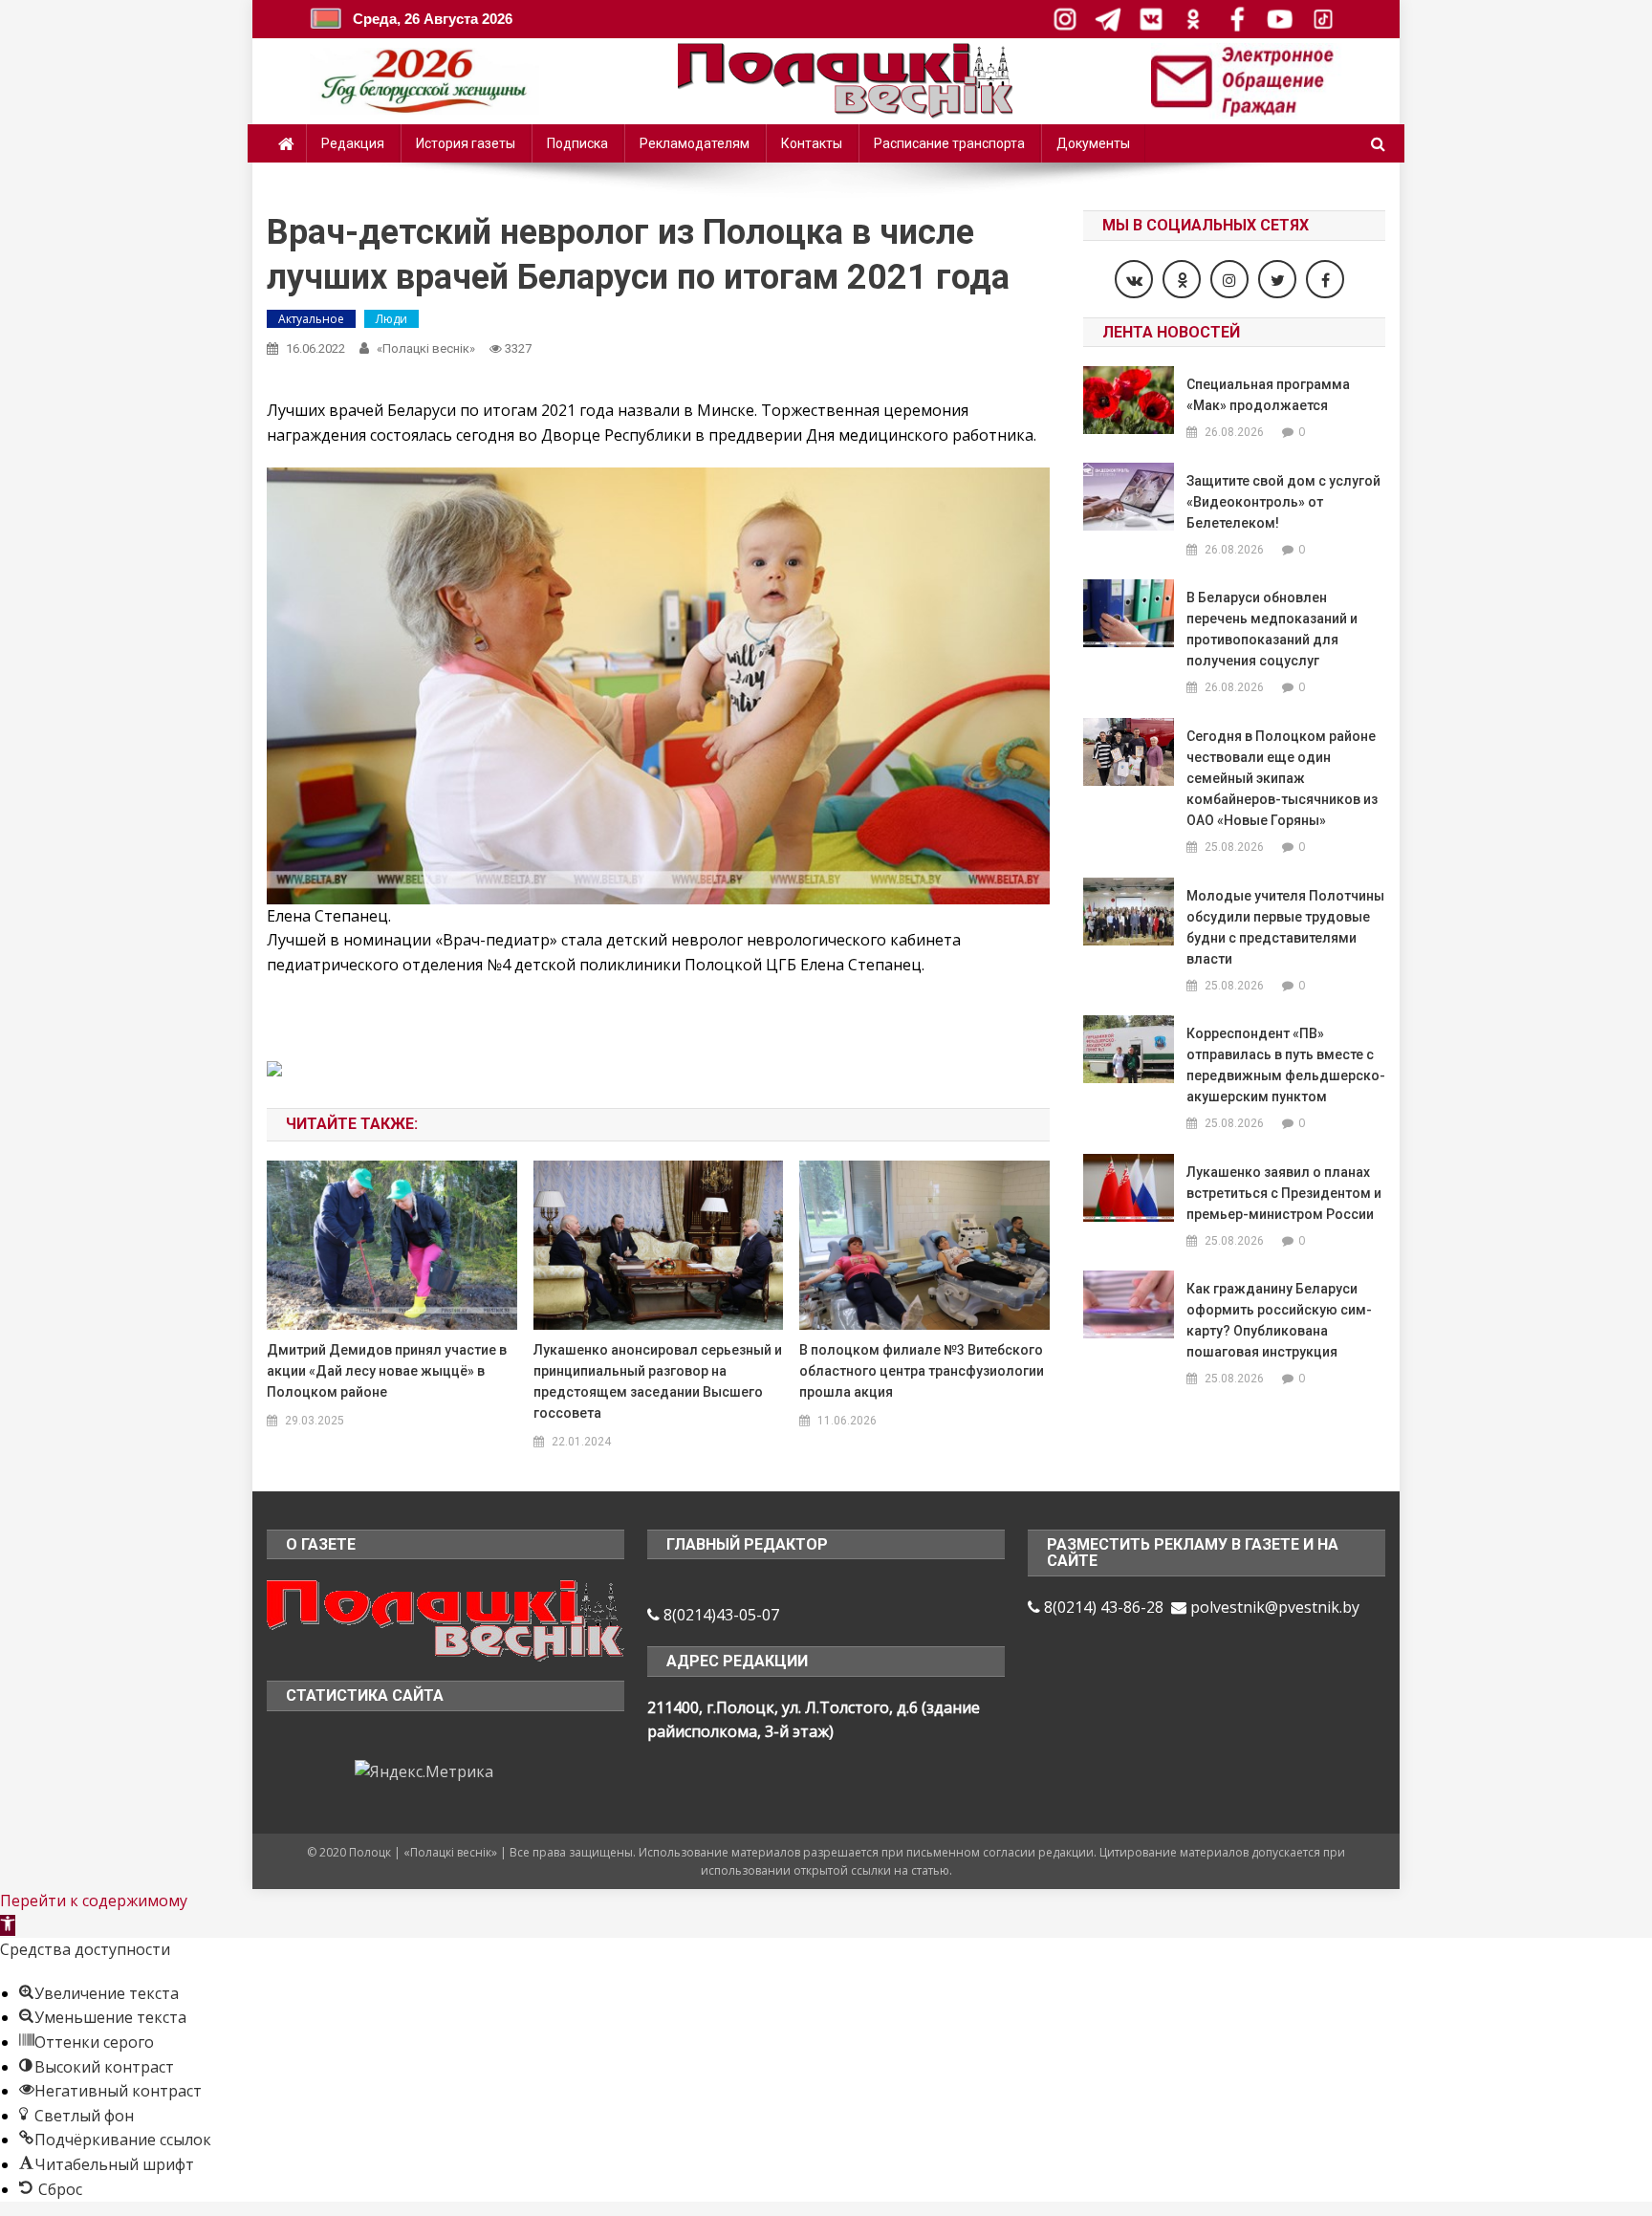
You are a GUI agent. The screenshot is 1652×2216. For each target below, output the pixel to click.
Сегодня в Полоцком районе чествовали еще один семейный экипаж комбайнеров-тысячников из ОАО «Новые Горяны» (1282, 778)
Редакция (353, 143)
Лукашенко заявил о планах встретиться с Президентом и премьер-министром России (1284, 1193)
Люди (391, 319)
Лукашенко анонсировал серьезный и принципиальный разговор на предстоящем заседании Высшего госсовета (658, 1381)
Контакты (812, 143)
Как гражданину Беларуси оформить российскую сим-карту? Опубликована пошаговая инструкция (1279, 1320)
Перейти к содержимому (94, 1901)
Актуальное (311, 319)
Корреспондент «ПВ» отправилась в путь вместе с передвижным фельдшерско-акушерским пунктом (1286, 1065)
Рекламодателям (695, 143)
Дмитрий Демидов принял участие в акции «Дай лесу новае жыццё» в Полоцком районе (387, 1371)
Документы (1093, 143)
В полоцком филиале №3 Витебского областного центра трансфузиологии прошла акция (922, 1371)
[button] (8, 1925)
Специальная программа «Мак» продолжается (1268, 395)
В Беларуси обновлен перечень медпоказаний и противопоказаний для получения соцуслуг (1272, 629)
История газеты (466, 143)
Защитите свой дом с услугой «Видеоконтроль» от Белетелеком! (1283, 502)
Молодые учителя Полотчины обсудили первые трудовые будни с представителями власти (1285, 927)
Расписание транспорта (949, 143)
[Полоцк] (446, 1619)
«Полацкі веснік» (426, 348)
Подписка (577, 143)
